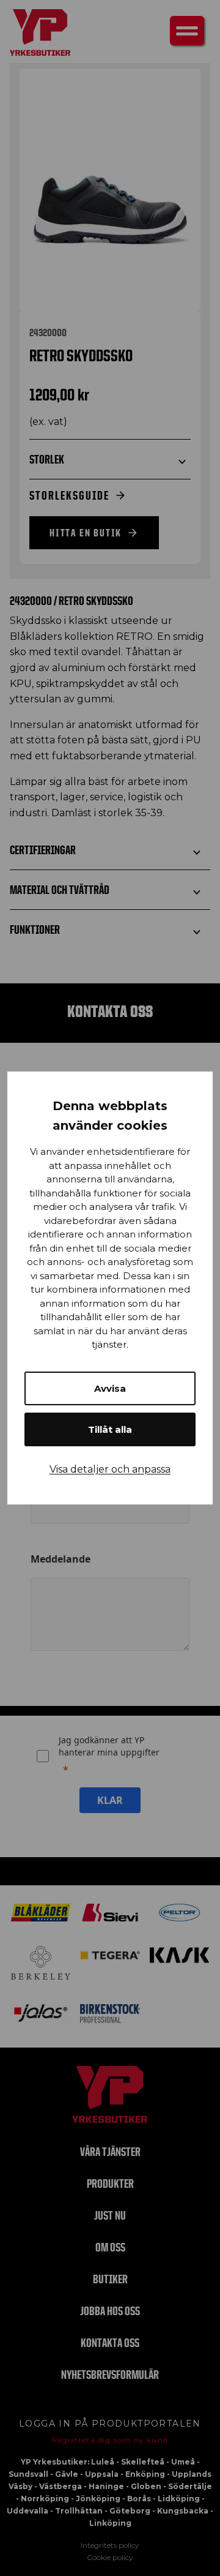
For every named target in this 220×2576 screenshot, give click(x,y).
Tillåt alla (110, 1429)
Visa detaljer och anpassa (110, 1469)
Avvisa (110, 1388)
